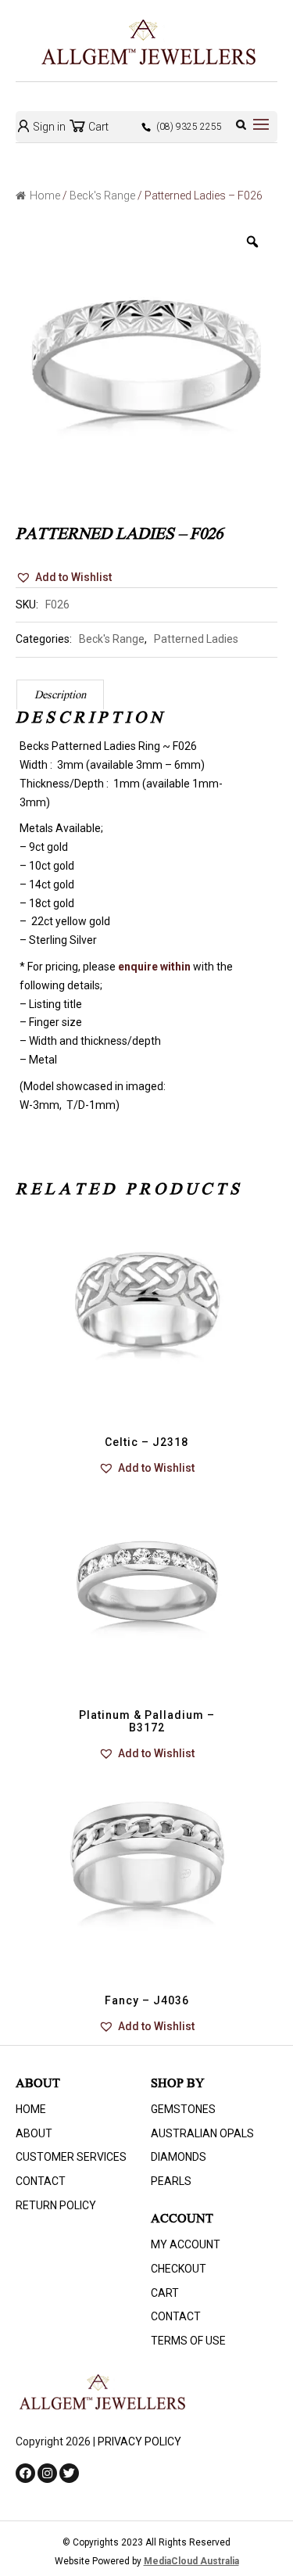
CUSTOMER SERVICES (71, 2157)
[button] (64, 578)
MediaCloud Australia (191, 2561)
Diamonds (179, 2157)
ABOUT (34, 2133)
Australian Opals (202, 2133)
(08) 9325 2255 (189, 127)
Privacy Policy (139, 2441)
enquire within (154, 967)
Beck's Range (102, 196)
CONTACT (41, 2181)
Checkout (179, 2269)
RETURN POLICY (56, 2205)
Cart (97, 127)
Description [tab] (60, 696)
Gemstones (183, 2109)
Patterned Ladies (196, 639)
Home (45, 196)
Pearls (171, 2181)
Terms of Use (188, 2341)
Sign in (48, 127)
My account (186, 2244)
